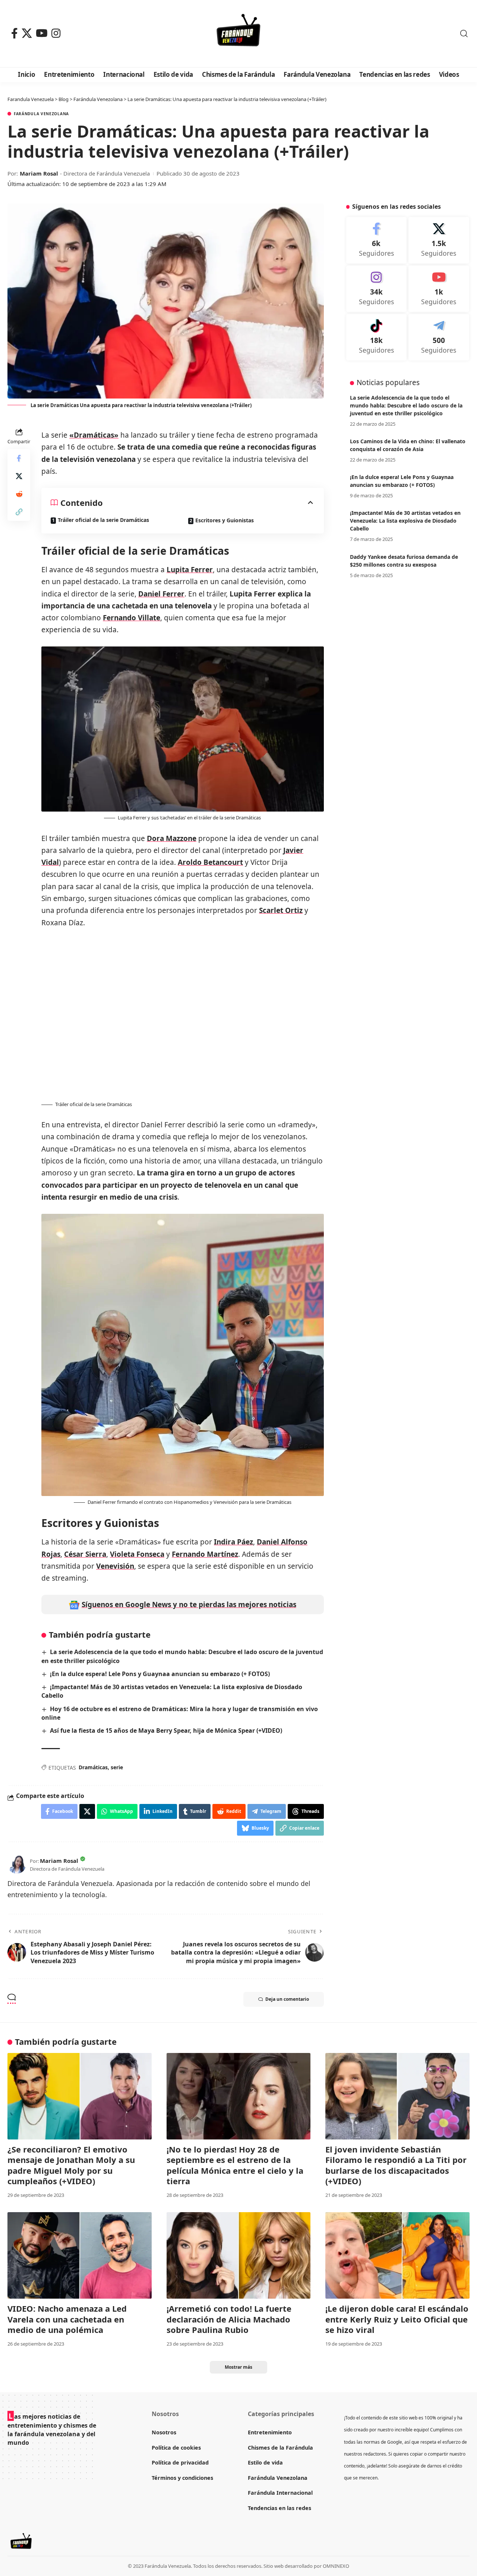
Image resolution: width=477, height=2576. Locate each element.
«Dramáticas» (94, 435)
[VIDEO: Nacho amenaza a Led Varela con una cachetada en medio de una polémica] (80, 2255)
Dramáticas (93, 1767)
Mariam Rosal (39, 173)
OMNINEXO (336, 2566)
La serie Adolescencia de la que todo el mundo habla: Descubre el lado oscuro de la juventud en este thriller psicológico (406, 405)
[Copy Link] (19, 512)
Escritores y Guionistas (225, 520)
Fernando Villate (132, 618)
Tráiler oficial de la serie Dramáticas (103, 520)
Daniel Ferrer (161, 594)
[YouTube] (42, 33)
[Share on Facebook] (19, 459)
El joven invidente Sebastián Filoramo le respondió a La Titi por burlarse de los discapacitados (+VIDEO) (396, 2165)
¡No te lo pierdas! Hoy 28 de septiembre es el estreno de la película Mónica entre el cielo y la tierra (235, 2165)
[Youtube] (439, 289)
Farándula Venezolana (41, 114)
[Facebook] (15, 33)
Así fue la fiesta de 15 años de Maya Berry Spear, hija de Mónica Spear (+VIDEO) (166, 1731)
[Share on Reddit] (19, 494)
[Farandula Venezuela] (238, 34)
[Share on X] (19, 476)
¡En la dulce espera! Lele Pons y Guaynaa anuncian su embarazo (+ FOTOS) (160, 1674)
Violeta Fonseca (137, 1554)
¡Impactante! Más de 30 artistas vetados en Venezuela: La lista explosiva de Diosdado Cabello (405, 521)
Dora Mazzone (172, 838)
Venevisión (115, 1566)
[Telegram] (439, 337)
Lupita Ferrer (190, 570)
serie (117, 1767)
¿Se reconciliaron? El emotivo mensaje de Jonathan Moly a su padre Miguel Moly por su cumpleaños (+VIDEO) (71, 2165)
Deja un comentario (287, 1999)
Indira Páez (233, 1542)
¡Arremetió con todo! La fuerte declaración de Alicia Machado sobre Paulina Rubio (229, 2319)
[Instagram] (56, 33)
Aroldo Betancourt (210, 862)
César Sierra (85, 1554)
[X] (27, 33)
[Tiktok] (377, 337)
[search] (464, 34)
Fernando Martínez (205, 1554)
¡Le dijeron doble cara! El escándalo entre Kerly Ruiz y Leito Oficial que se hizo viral (397, 2319)
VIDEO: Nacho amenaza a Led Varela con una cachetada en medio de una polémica (67, 2319)
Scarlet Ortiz (281, 910)
